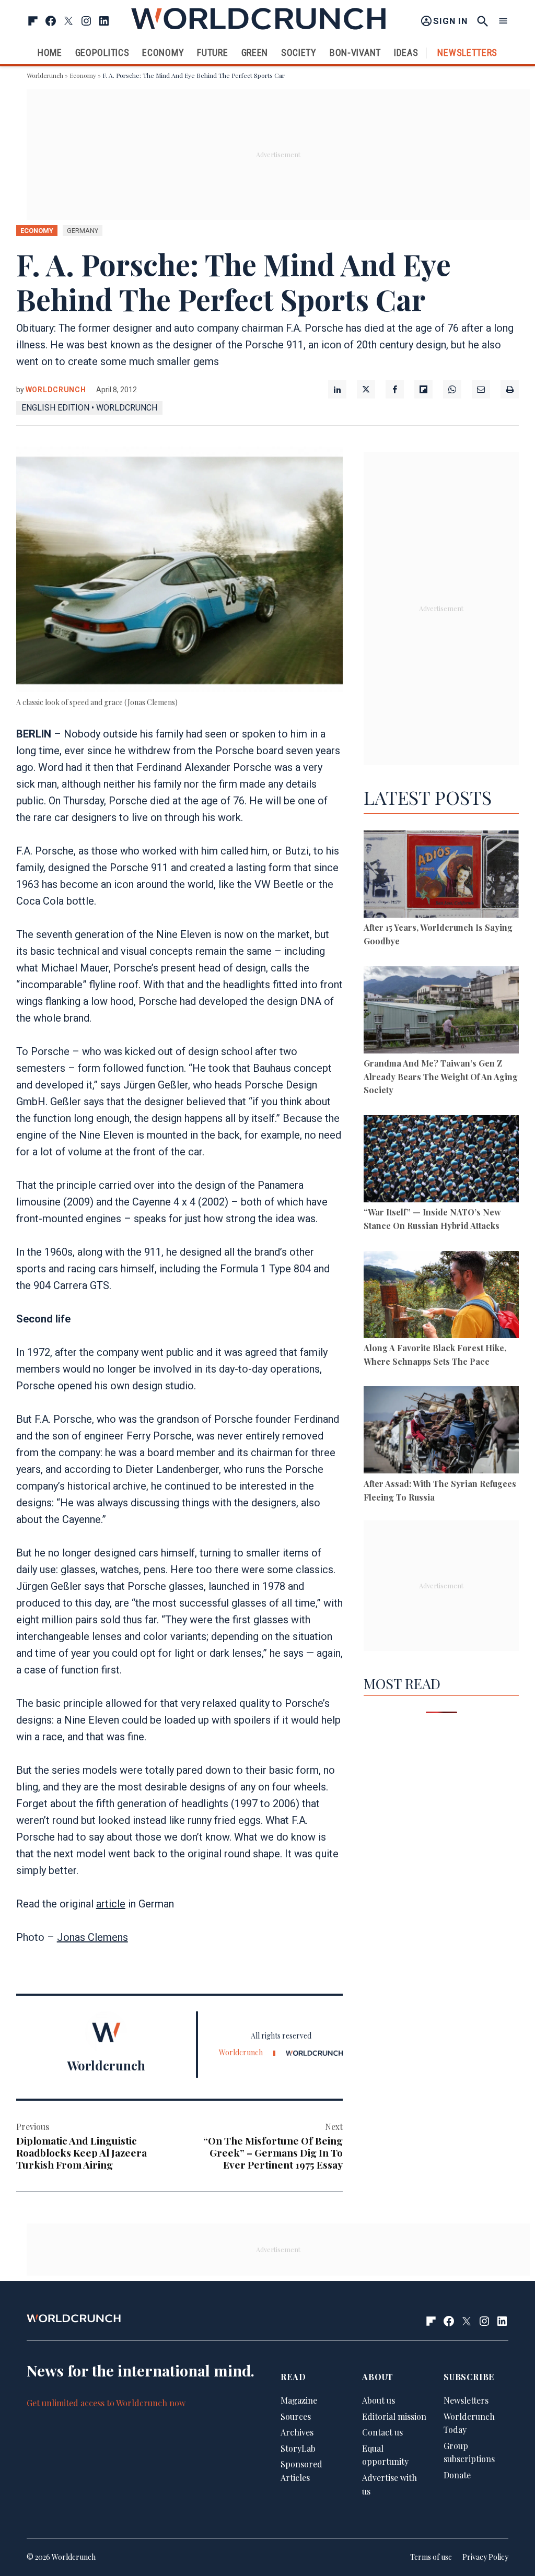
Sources (296, 2416)
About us (379, 2400)
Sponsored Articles (301, 2471)
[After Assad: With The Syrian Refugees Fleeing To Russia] (441, 1432)
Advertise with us (389, 2484)
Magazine (299, 2400)
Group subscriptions (469, 2452)
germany (83, 231)
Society (299, 52)
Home (50, 52)
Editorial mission (394, 2416)
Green (255, 52)
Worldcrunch (45, 75)
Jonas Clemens (92, 1937)
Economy (163, 52)
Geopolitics (102, 52)
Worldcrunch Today (469, 2423)
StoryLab (298, 2448)
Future (212, 52)
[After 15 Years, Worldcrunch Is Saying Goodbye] (441, 876)
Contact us (382, 2432)
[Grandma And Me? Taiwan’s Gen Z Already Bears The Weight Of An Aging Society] (441, 1012)
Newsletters (467, 52)
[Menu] (503, 21)
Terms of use (431, 2557)
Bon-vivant (355, 52)
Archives (297, 2432)
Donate (457, 2475)
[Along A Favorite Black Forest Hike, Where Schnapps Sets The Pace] (441, 1296)
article (111, 1904)
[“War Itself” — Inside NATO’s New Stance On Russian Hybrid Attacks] (441, 1161)
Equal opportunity (385, 2455)
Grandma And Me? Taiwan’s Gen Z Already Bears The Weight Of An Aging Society (441, 1076)
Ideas (406, 52)
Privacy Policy (485, 2557)
